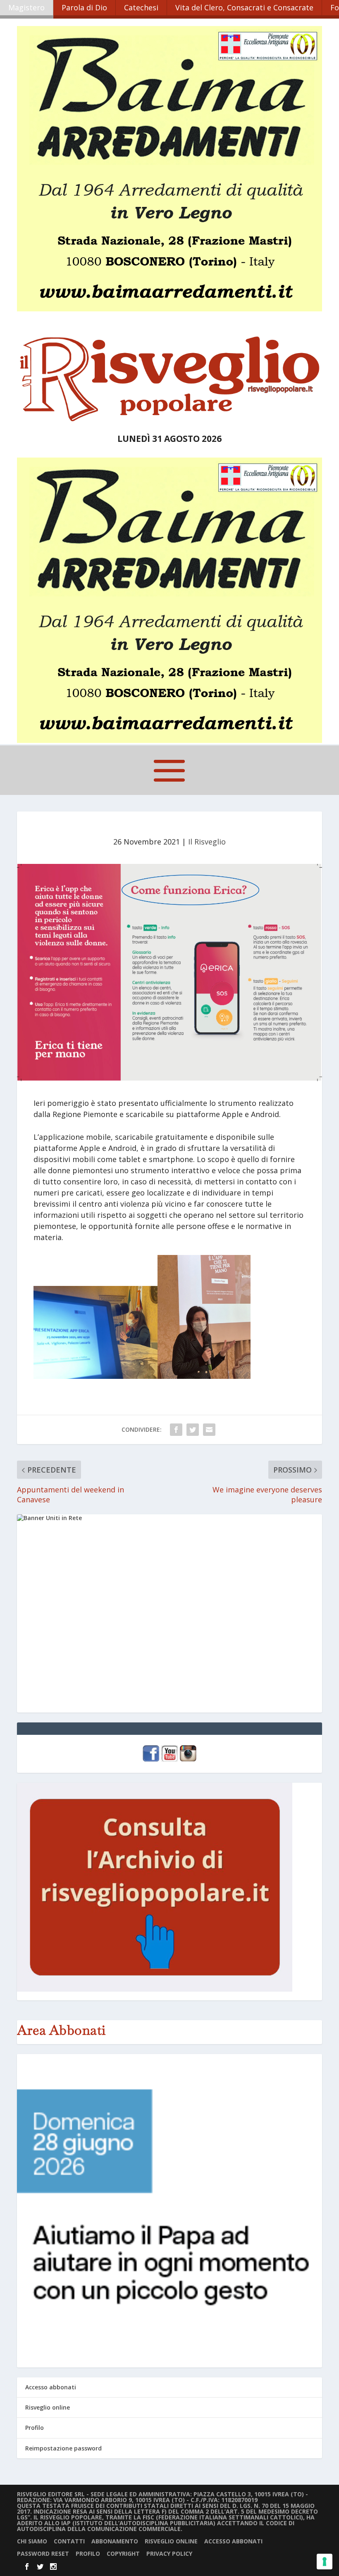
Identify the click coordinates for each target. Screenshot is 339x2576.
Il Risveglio (207, 842)
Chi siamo (32, 2541)
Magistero (26, 7)
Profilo (35, 2428)
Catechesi (141, 7)
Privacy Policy (169, 2553)
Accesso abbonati (51, 2387)
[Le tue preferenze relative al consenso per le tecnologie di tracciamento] (325, 2562)
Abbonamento (115, 2541)
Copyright (123, 2553)
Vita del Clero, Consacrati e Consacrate (244, 7)
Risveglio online (48, 2407)
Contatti (69, 2541)
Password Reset (43, 2553)
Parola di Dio (84, 7)
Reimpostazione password (63, 2448)
